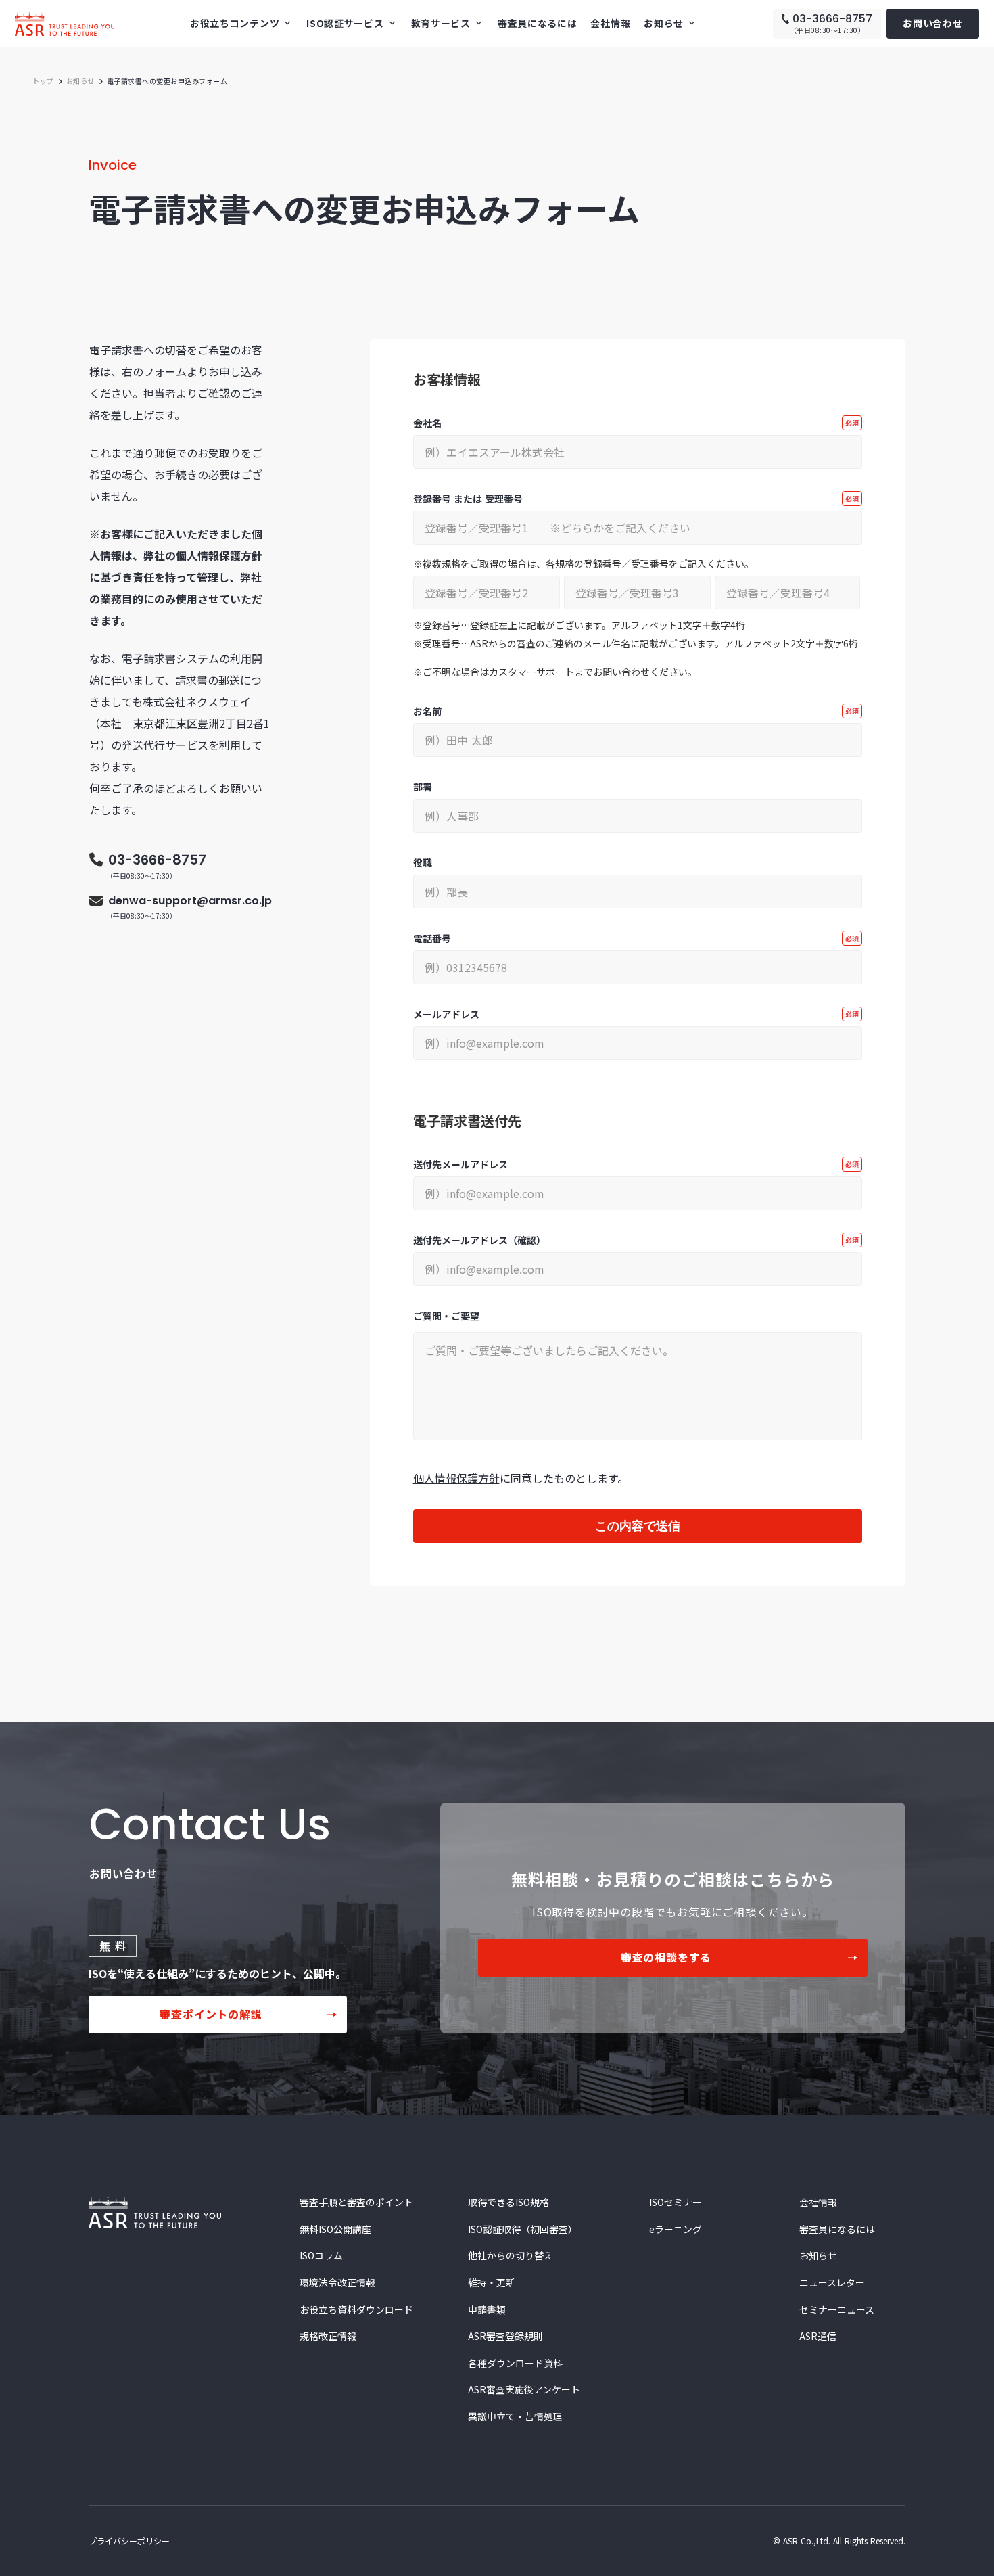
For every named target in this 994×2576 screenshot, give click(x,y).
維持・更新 (492, 2283)
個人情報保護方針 (456, 1478)
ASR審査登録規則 (505, 2336)
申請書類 (487, 2310)
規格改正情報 (328, 2336)
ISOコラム (321, 2256)
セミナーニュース (837, 2310)
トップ (43, 81)
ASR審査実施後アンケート (524, 2390)
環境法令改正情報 (337, 2283)
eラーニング (676, 2229)
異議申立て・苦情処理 (515, 2417)
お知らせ (80, 81)
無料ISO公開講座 (335, 2229)
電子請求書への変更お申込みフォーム (167, 81)
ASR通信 (818, 2336)
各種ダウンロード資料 (515, 2363)
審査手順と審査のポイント (356, 2202)
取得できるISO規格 (508, 2202)
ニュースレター (832, 2283)
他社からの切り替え (511, 2256)
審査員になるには (538, 23)
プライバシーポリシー (129, 2540)
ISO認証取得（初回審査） (523, 2229)
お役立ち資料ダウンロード (356, 2310)
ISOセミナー (676, 2202)
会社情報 (610, 23)
